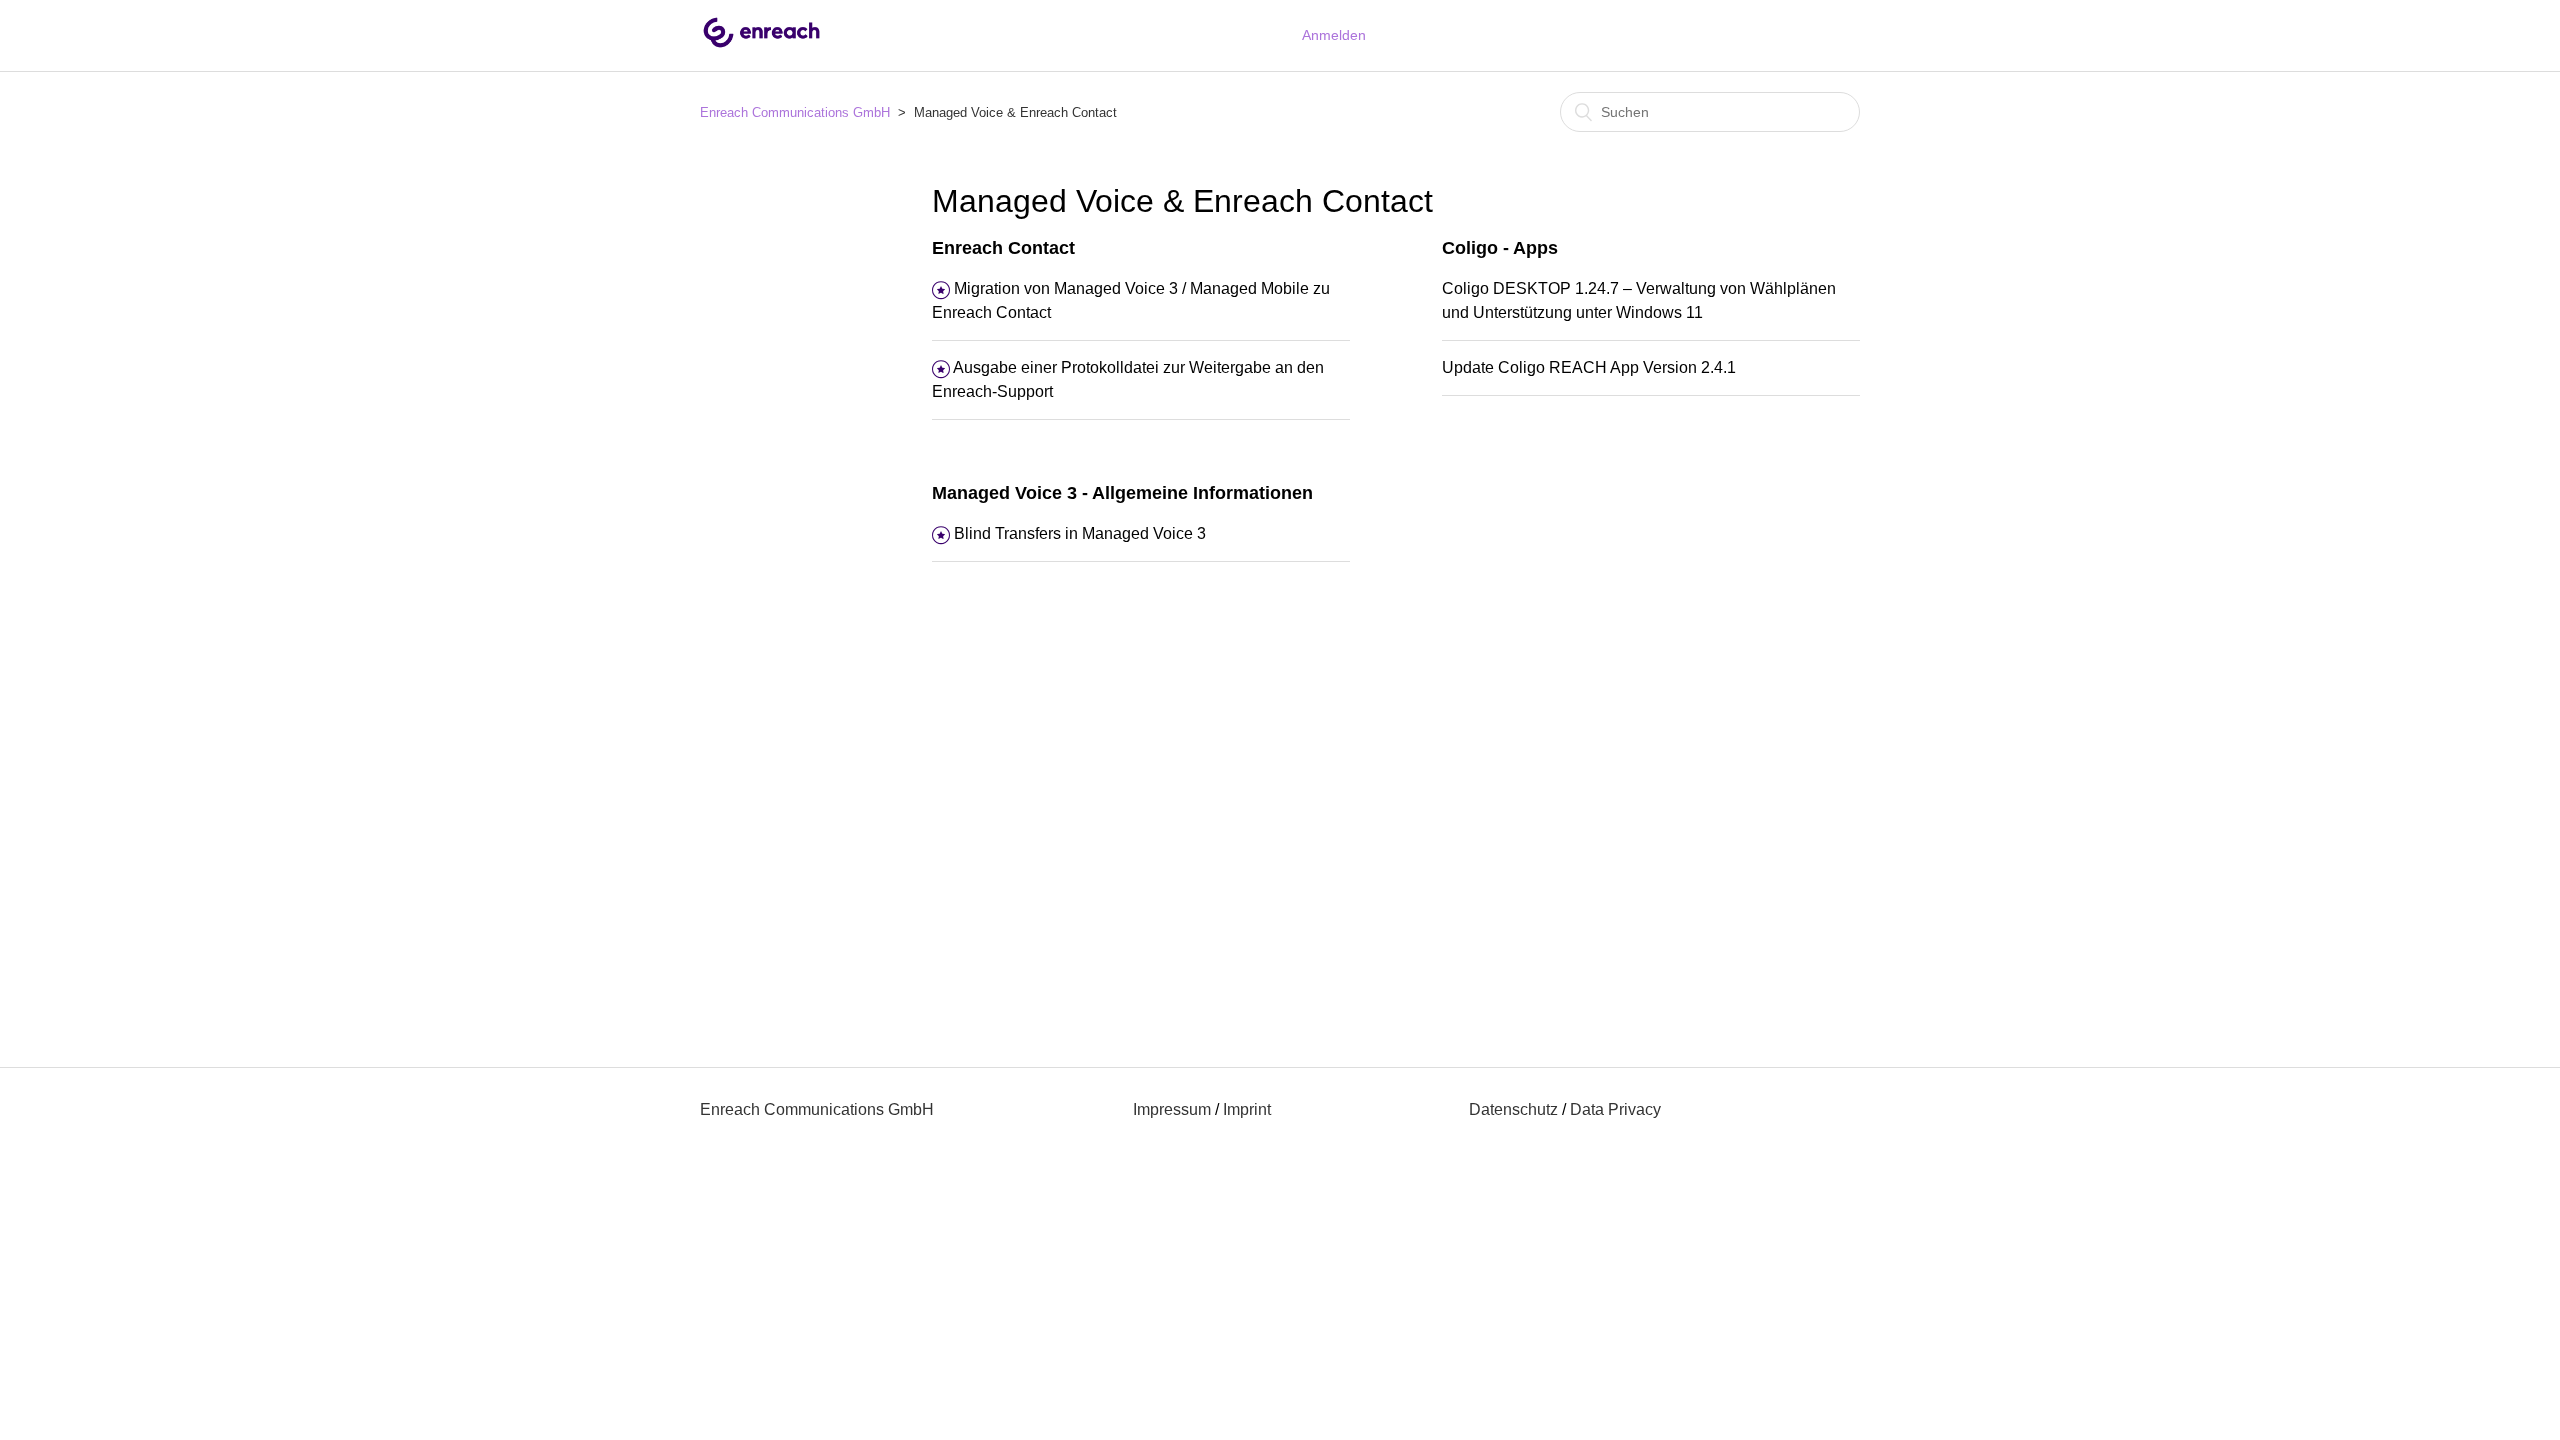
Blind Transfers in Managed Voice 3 (1080, 533)
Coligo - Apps (1500, 248)
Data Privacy (1615, 1109)
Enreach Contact (1003, 248)
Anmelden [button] (1334, 35)
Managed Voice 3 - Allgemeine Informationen (1122, 493)
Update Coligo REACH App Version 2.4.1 (1589, 367)
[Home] (761, 45)
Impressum (1172, 1109)
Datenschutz (1513, 1109)
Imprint (1247, 1109)
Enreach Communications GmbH (795, 112)
